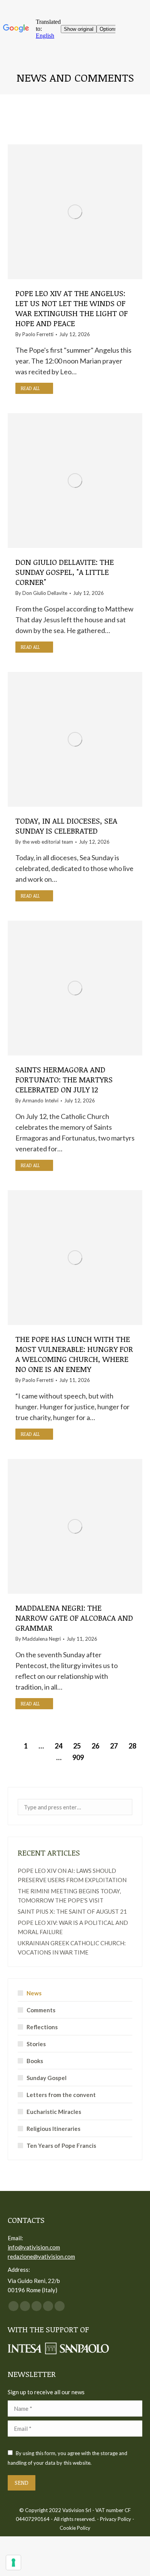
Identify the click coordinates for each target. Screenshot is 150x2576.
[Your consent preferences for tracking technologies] (13, 2563)
